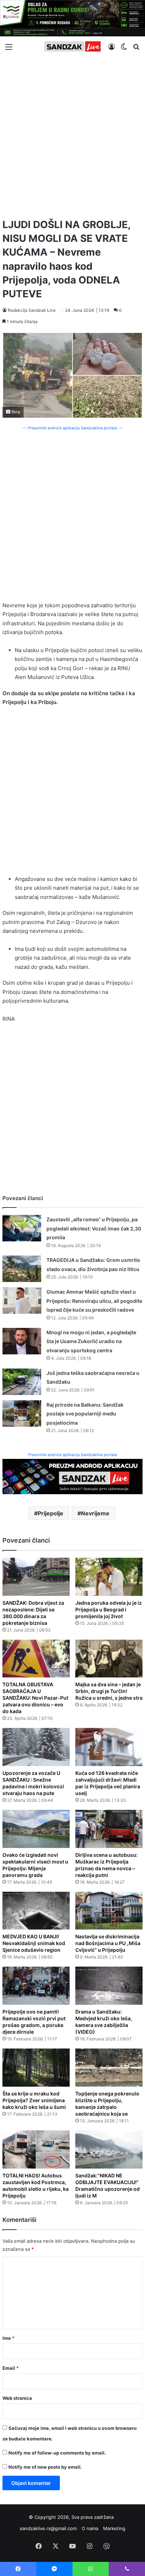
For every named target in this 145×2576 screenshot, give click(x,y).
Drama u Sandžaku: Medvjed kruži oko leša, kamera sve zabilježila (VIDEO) (104, 2022)
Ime (8, 2338)
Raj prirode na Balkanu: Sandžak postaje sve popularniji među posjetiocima (85, 1414)
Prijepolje (51, 1513)
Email (11, 2368)
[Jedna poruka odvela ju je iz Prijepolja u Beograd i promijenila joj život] (109, 1577)
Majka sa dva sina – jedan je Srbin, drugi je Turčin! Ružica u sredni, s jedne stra (109, 1691)
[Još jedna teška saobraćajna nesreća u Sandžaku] (22, 1382)
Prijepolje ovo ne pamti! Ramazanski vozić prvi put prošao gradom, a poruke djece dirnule (34, 2022)
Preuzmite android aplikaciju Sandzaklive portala (72, 1455)
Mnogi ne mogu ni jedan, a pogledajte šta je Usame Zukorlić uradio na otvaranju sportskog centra (91, 1341)
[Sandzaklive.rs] (72, 46)
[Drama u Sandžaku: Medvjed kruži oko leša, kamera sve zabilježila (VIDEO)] (109, 1986)
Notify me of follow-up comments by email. (57, 2453)
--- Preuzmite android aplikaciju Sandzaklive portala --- (72, 428)
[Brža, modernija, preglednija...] (72, 1476)
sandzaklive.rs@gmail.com (48, 2528)
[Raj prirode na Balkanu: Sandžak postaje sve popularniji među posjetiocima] (22, 1414)
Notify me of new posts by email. (45, 2467)
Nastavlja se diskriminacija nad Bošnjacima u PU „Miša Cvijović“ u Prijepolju (108, 1943)
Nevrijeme (95, 1513)
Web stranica (17, 2398)
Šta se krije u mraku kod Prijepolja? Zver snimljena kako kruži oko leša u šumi (34, 2100)
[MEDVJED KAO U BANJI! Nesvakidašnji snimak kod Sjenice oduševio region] (36, 1911)
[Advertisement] (72, 135)
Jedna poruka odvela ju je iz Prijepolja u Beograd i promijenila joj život (109, 1609)
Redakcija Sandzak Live (32, 310)
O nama (90, 2528)
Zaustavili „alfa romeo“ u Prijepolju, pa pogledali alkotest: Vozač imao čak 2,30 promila (94, 1228)
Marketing (114, 2528)
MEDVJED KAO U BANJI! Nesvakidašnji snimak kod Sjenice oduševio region (34, 1943)
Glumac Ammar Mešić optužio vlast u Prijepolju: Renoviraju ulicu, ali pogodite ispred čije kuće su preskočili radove (94, 1301)
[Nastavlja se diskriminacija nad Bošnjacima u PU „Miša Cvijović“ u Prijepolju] (109, 1911)
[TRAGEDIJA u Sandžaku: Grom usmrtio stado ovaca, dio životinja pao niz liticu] (22, 1269)
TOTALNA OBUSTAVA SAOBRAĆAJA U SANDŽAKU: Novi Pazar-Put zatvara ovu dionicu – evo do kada (35, 1698)
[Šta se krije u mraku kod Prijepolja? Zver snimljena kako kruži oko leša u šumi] (36, 2068)
